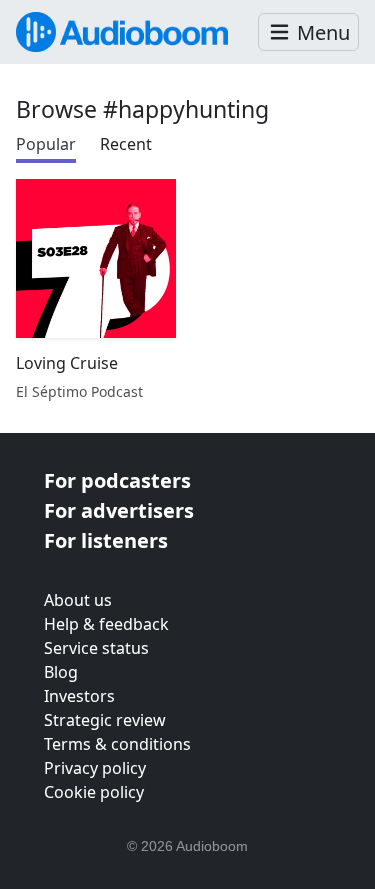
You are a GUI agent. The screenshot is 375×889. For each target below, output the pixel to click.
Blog (61, 672)
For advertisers (119, 510)
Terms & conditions (117, 744)
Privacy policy (95, 768)
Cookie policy (94, 792)
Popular (46, 144)
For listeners (106, 540)
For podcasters (117, 480)
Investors (79, 696)
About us (78, 600)
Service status (96, 648)
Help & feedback (106, 624)
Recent (126, 144)
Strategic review (105, 720)
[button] (308, 32)
